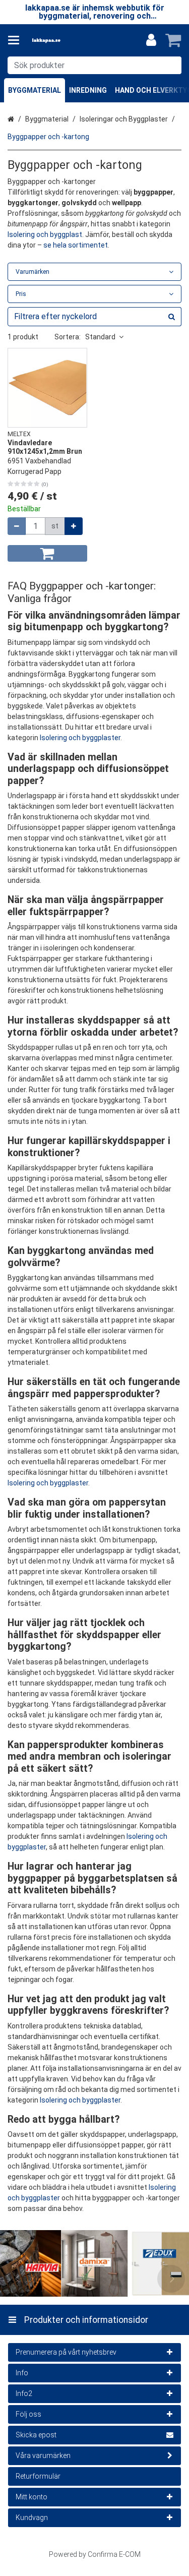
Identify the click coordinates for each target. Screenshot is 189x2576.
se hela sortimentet (76, 245)
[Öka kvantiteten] (74, 526)
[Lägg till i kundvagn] (47, 553)
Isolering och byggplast (45, 234)
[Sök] (172, 65)
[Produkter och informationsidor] (17, 40)
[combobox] (94, 65)
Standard (100, 337)
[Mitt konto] (151, 40)
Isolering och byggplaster (80, 738)
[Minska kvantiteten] (17, 526)
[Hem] (62, 41)
